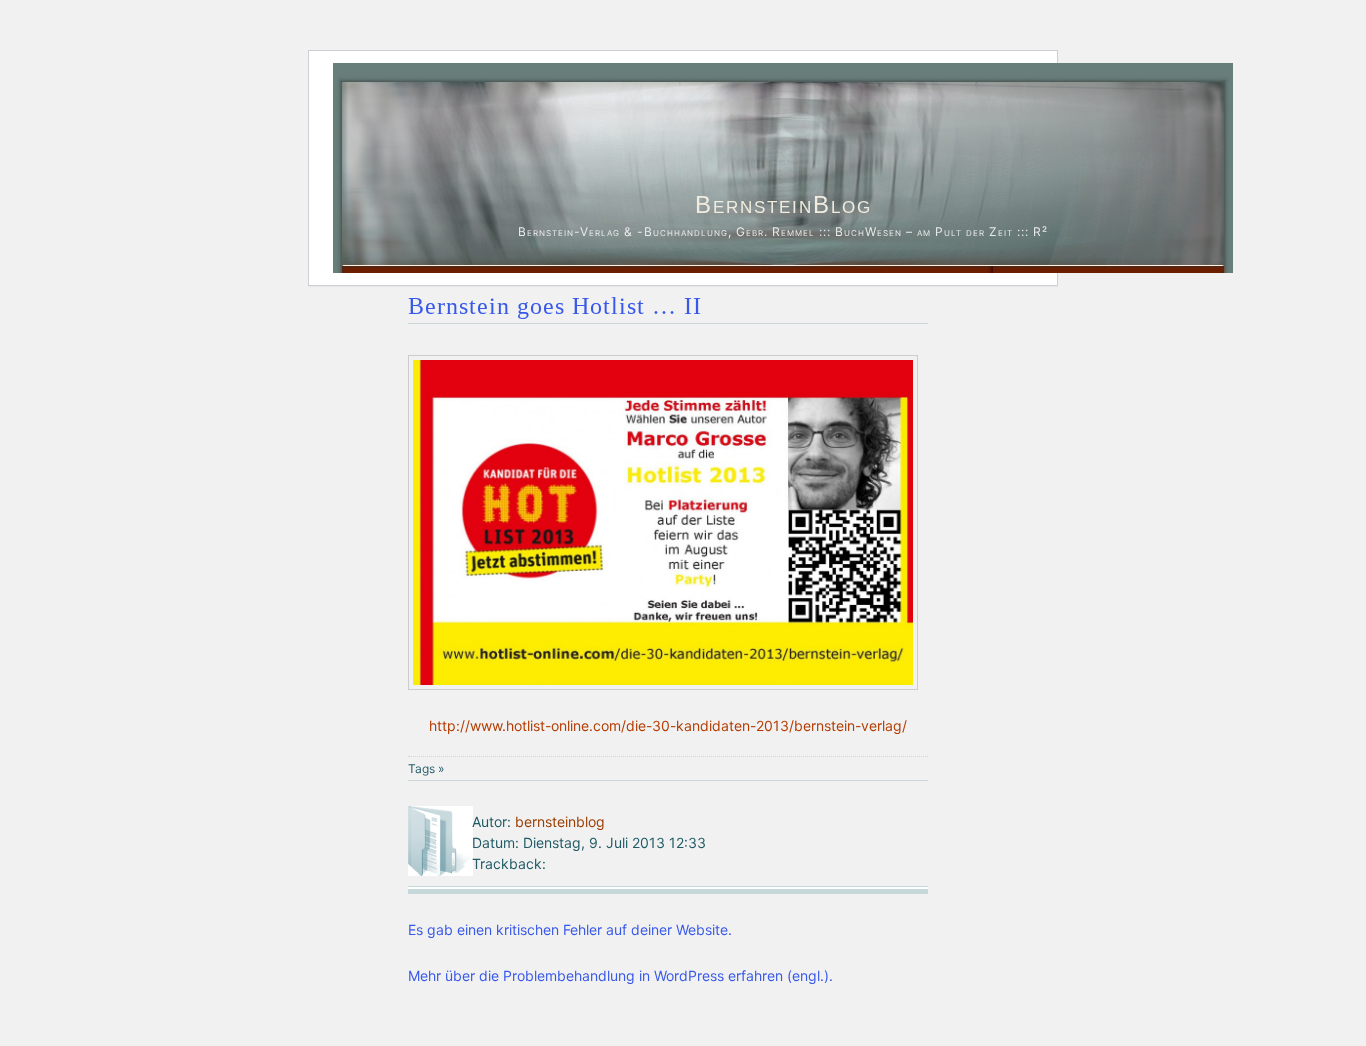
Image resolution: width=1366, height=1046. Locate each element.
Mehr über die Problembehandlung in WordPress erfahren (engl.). (620, 975)
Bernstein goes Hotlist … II (555, 306)
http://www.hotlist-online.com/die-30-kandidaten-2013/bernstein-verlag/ (668, 725)
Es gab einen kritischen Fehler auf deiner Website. (570, 929)
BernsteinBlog (783, 204)
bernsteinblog (560, 821)
